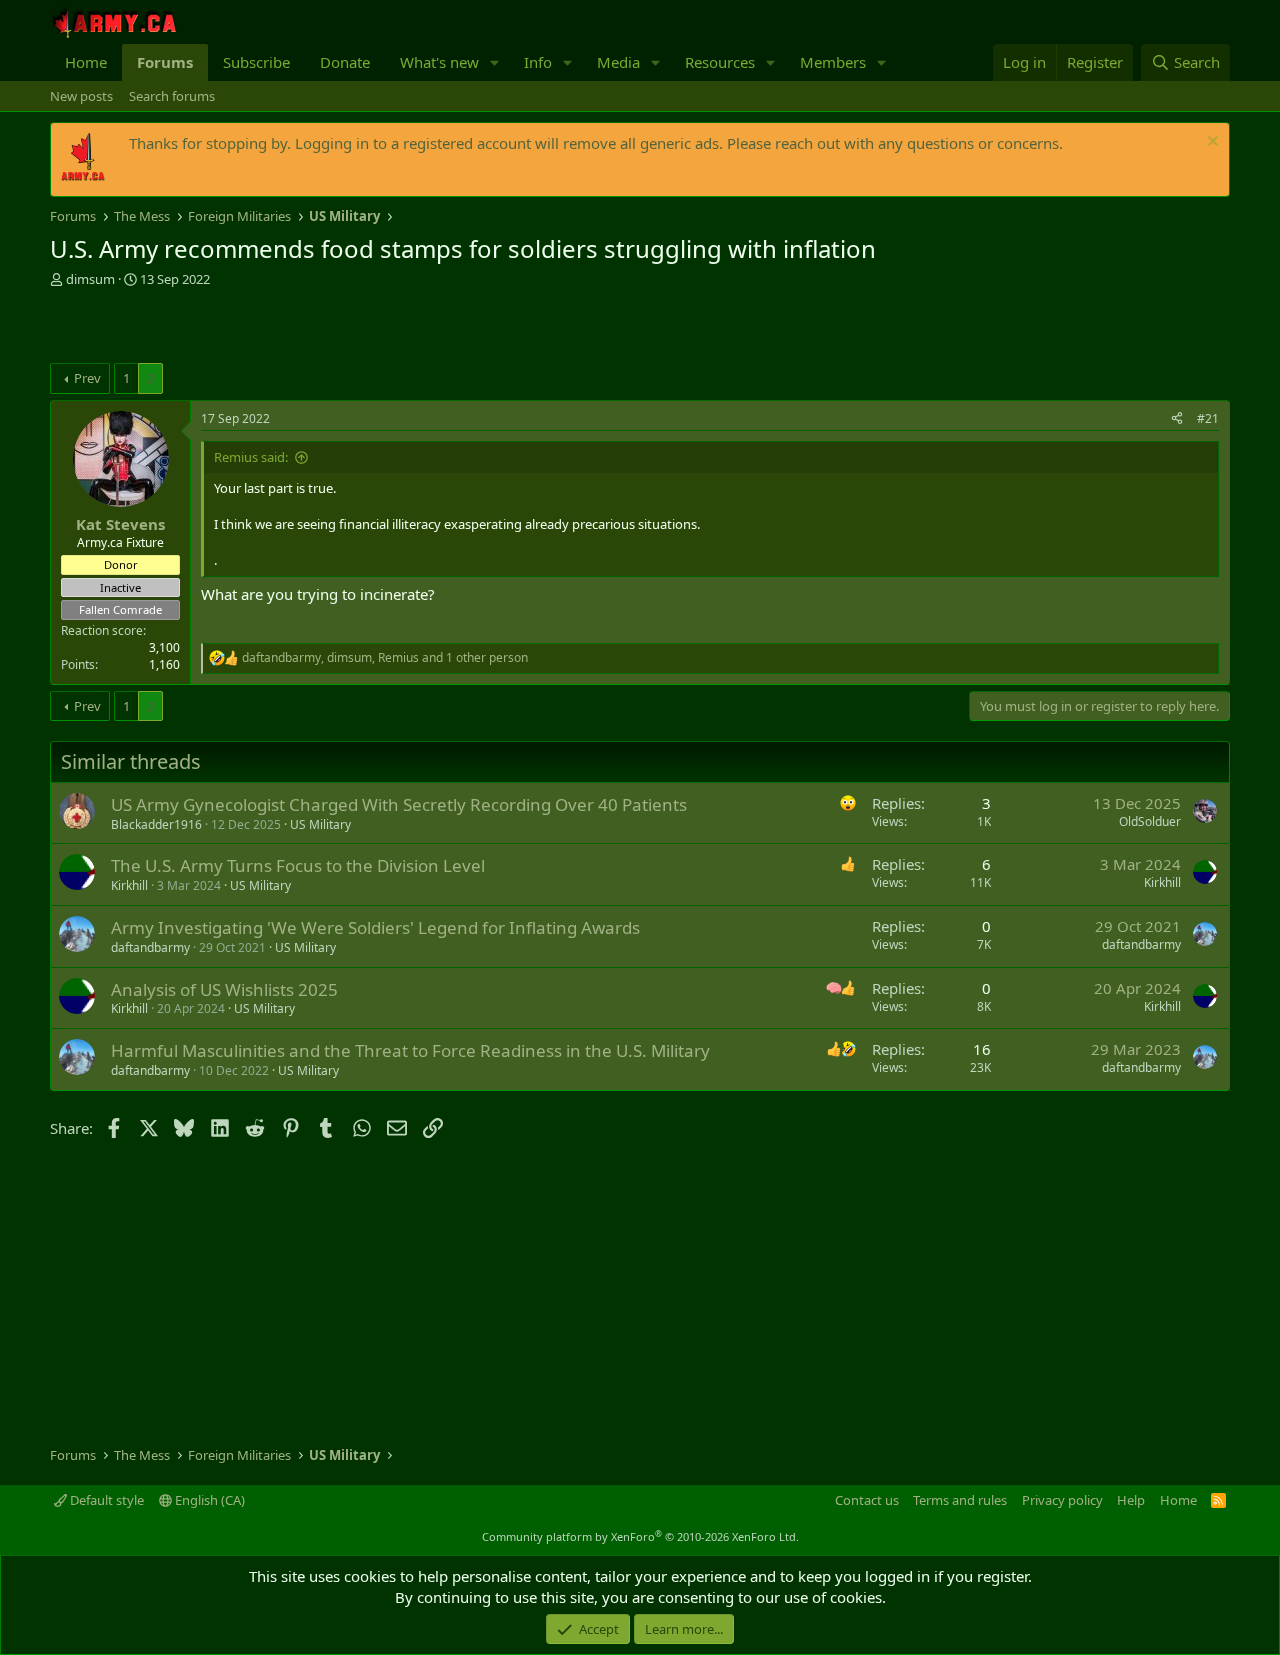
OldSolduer (1150, 821)
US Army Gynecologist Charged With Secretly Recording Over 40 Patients (399, 804)
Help (1131, 1500)
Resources (720, 62)
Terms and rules (960, 1500)
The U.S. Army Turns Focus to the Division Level (298, 865)
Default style (105, 1500)
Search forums (172, 96)
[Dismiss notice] (1210, 143)
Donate (345, 62)
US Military (320, 824)
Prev (87, 378)
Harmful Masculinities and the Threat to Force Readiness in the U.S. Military (410, 1050)
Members (833, 62)
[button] (495, 62)
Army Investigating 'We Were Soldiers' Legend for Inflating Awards (375, 927)
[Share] (1177, 419)
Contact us (867, 1500)
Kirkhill (129, 885)
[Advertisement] (284, 328)
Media (618, 62)
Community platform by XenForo (640, 1536)
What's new (439, 62)
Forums (165, 62)
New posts (81, 96)
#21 (1208, 418)
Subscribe (256, 62)
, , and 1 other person (385, 658)
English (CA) (208, 1500)
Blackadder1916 (156, 824)
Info (538, 62)
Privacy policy (1062, 1500)
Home (86, 62)
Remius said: (251, 457)
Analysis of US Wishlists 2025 (224, 989)
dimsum (90, 279)
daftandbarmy (150, 947)
